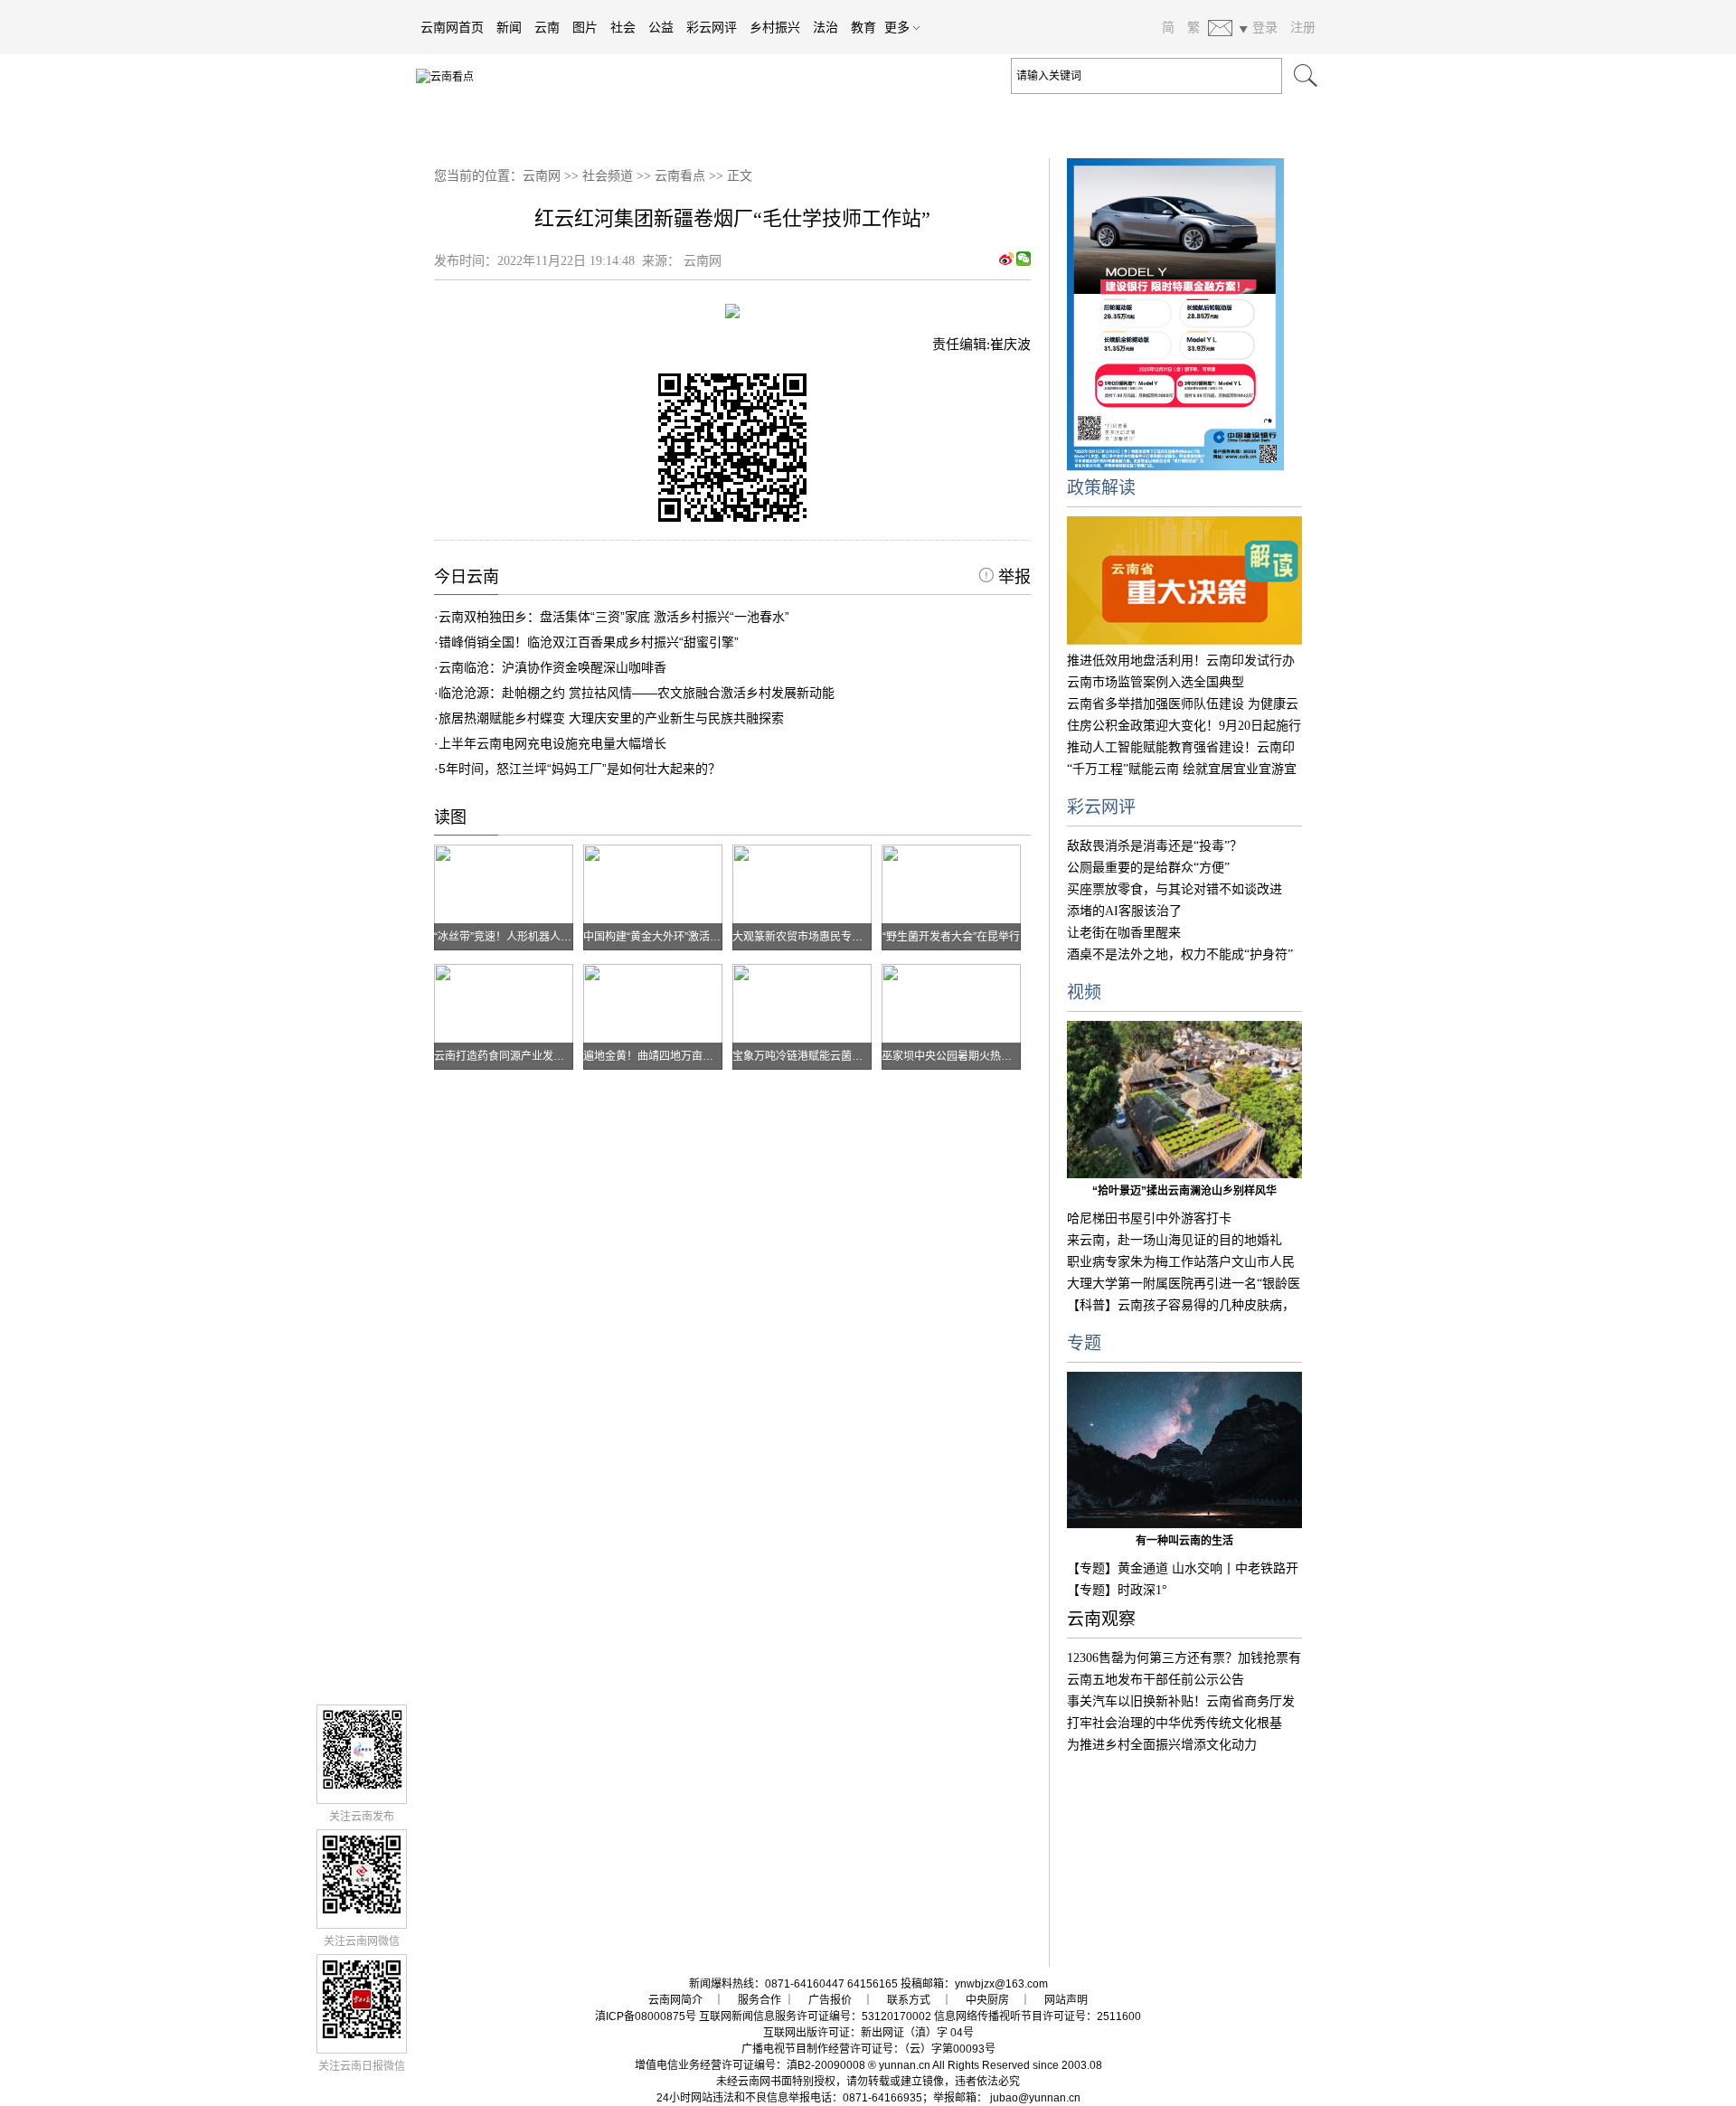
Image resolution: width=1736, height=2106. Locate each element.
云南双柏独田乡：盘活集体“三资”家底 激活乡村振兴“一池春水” (614, 617)
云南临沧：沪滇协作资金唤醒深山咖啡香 (552, 667)
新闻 (509, 27)
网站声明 (1066, 2000)
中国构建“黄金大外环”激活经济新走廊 (674, 937)
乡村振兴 (775, 27)
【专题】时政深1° (1117, 1590)
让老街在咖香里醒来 (1124, 933)
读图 (450, 817)
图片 (585, 27)
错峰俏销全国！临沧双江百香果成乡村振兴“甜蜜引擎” (589, 642)
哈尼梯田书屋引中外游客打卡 (1149, 1218)
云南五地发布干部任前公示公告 (1156, 1680)
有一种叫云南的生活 (1184, 1541)
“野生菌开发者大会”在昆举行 (951, 937)
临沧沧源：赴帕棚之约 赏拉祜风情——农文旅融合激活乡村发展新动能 (637, 693)
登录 (1265, 27)
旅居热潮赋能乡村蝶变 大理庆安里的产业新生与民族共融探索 (611, 718)
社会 (623, 27)
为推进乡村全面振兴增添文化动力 (1162, 1745)
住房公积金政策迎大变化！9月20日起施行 (1184, 726)
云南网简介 (675, 2000)
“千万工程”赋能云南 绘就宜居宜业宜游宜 (1182, 769)
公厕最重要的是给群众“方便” (1148, 868)
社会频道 (608, 176)
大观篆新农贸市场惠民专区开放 (808, 937)
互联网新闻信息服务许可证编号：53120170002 (815, 2016)
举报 (1012, 577)
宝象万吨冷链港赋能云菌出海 (803, 1056)
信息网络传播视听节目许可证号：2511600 (1038, 2016)
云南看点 (680, 176)
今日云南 (467, 577)
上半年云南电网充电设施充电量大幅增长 (552, 743)
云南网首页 (452, 27)
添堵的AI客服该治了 (1124, 911)
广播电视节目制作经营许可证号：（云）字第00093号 (868, 2049)
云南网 (542, 176)
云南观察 (1101, 1619)
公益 (661, 27)
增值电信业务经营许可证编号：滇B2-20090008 (750, 2065)
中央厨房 (987, 2000)
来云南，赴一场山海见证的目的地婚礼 (1175, 1240)
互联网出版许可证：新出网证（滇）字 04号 (868, 2033)
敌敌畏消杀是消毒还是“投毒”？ (1155, 846)
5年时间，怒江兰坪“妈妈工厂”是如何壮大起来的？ (580, 769)
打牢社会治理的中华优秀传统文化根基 (1175, 1723)
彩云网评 (712, 27)
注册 (1303, 27)
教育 (863, 27)
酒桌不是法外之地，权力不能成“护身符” (1180, 954)
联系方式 (909, 2000)
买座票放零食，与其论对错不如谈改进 (1175, 889)
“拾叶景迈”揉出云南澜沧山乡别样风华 (1184, 1191)
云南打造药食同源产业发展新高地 (515, 1056)
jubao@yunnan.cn (1035, 2098)
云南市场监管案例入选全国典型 (1156, 682)
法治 (826, 27)
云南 (547, 27)
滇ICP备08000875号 (646, 2016)
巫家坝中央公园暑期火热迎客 (952, 1056)
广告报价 (830, 2000)
